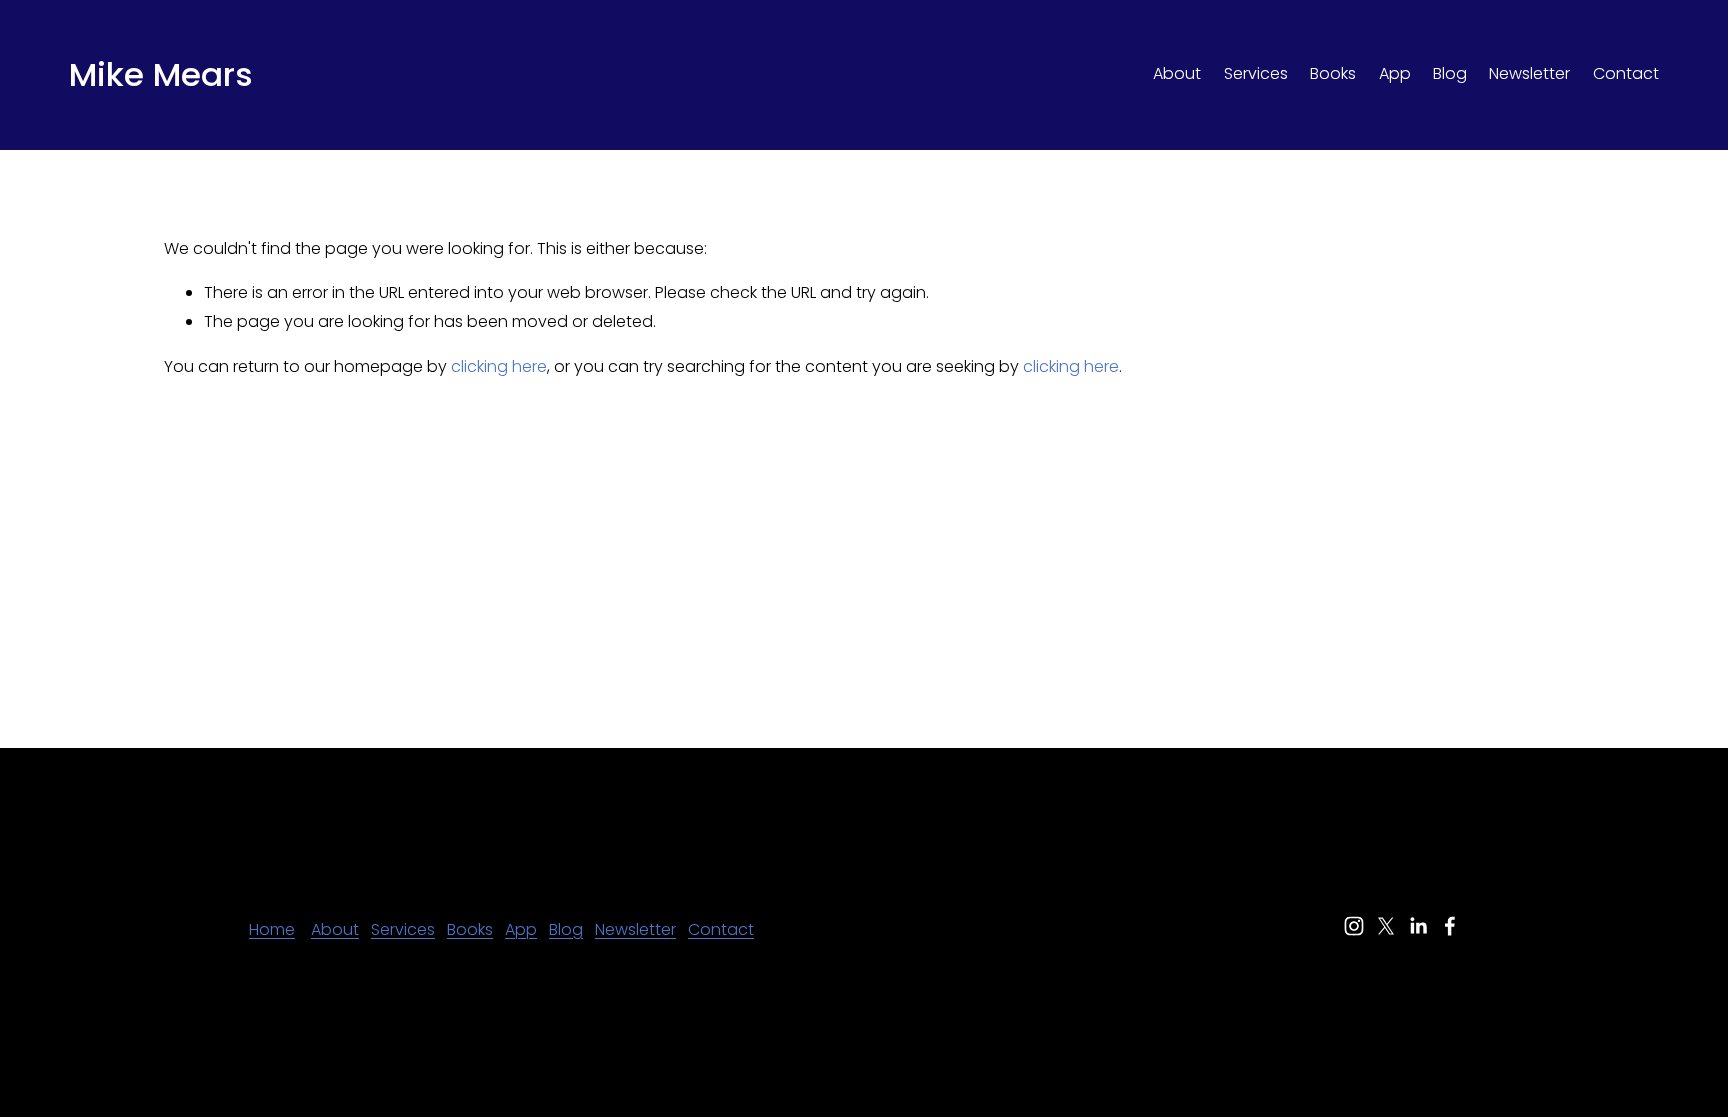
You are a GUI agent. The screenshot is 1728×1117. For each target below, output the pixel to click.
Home (272, 929)
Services (1256, 73)
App (1395, 73)
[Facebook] (1450, 926)
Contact (1626, 73)
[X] (1386, 926)
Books (1333, 73)
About (1177, 73)
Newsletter (1529, 73)
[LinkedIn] (1418, 926)
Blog (1450, 73)
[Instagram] (1354, 926)
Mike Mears (161, 74)
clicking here (499, 366)
